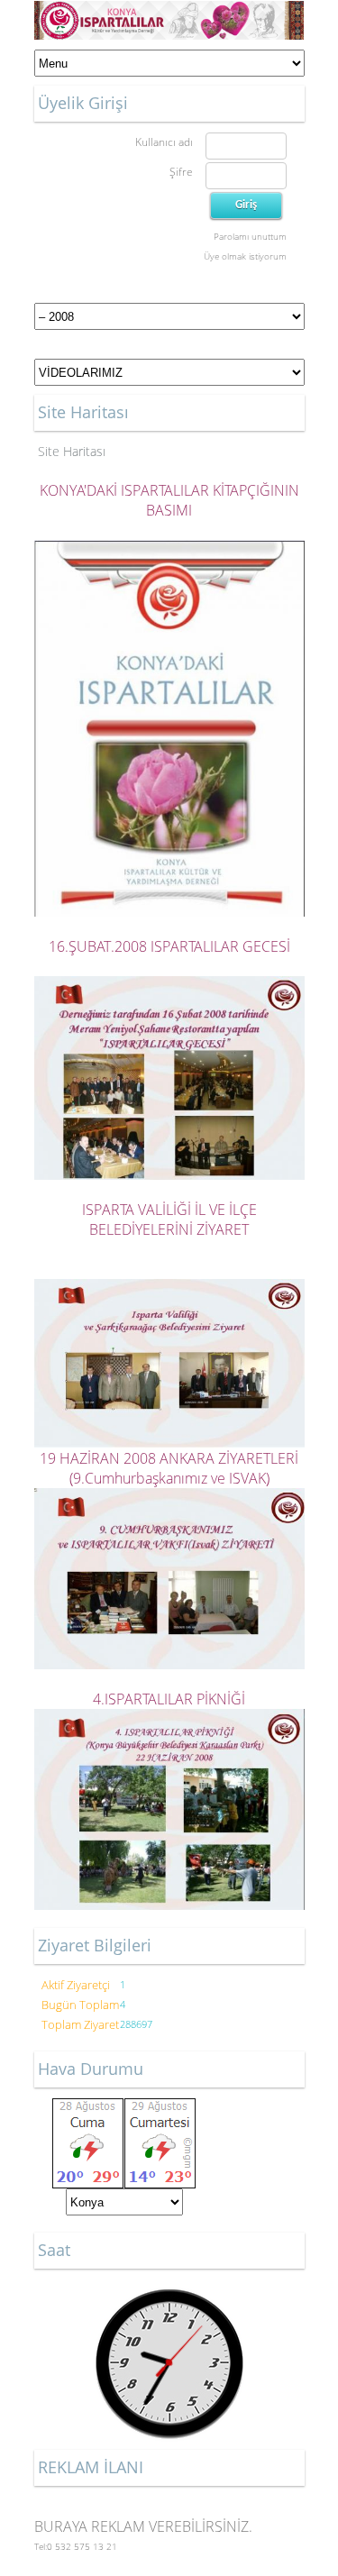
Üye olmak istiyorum (245, 256)
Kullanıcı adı (164, 142)
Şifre (181, 172)
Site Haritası (72, 451)
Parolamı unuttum (250, 236)
